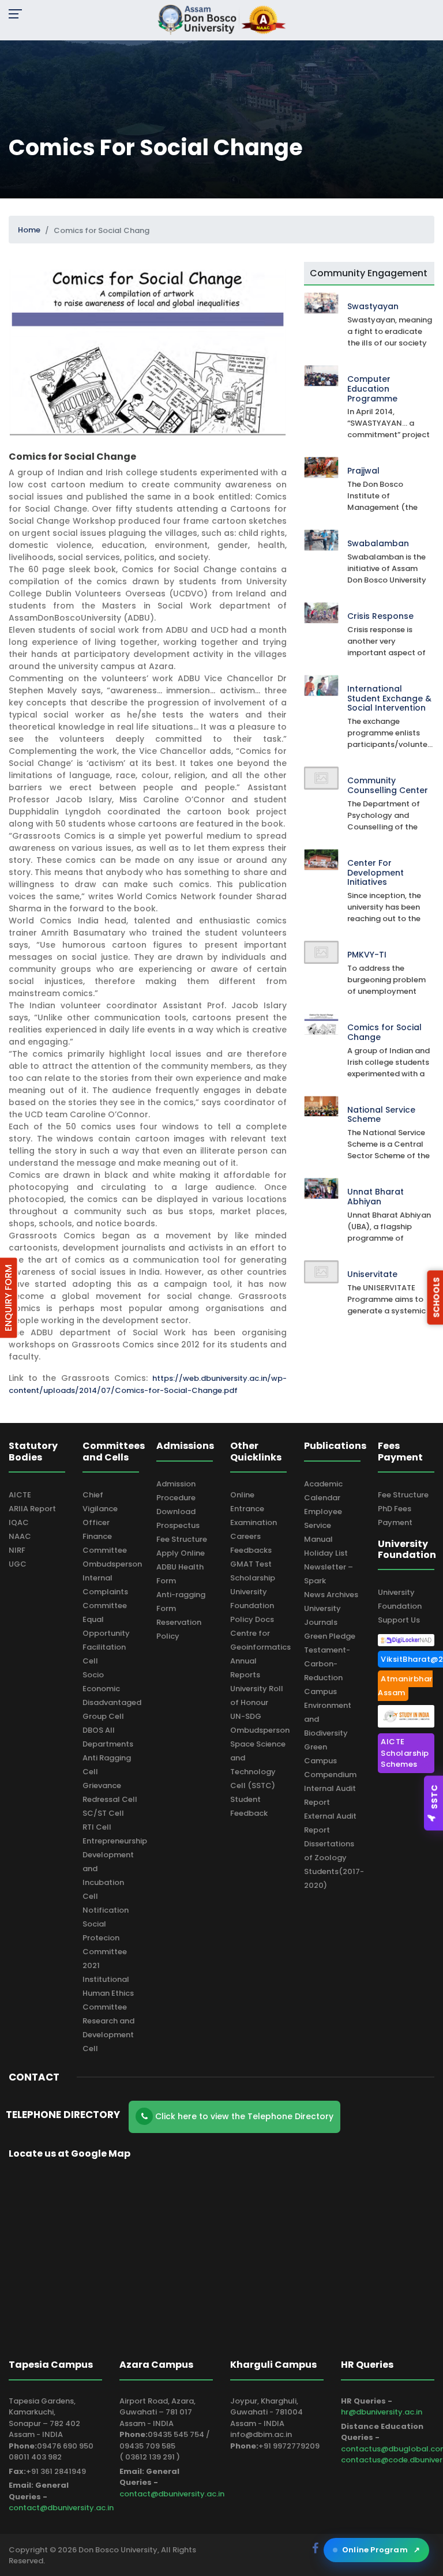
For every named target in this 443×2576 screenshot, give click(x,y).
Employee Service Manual (323, 1525)
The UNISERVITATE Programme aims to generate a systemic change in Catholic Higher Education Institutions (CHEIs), (386, 1300)
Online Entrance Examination (254, 1509)
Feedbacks (251, 1550)
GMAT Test (251, 1564)
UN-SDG (246, 1716)
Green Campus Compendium (330, 1761)
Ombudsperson (112, 1564)
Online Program (381, 2550)
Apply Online (181, 1553)
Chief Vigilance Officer (100, 1509)
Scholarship (253, 1578)
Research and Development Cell (108, 2035)
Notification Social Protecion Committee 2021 (106, 1938)
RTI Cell (97, 1827)
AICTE (20, 1495)
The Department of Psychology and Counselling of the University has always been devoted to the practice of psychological (388, 816)
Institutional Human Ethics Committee (108, 1993)
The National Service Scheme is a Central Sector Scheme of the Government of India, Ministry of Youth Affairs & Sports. (388, 1144)
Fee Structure (182, 1539)
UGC (18, 1564)
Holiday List (326, 1553)
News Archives (331, 1595)
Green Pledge (330, 1636)
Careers (245, 1536)
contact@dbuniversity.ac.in (61, 2508)
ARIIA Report (32, 1509)
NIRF (17, 1550)
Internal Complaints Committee (105, 1592)
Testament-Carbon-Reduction (327, 1664)
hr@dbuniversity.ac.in (382, 2412)
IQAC (19, 1522)
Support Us (399, 1620)
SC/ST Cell (103, 1813)
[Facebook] (317, 2548)
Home (29, 230)
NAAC (20, 1536)
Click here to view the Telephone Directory (243, 2116)
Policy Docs (252, 1619)
